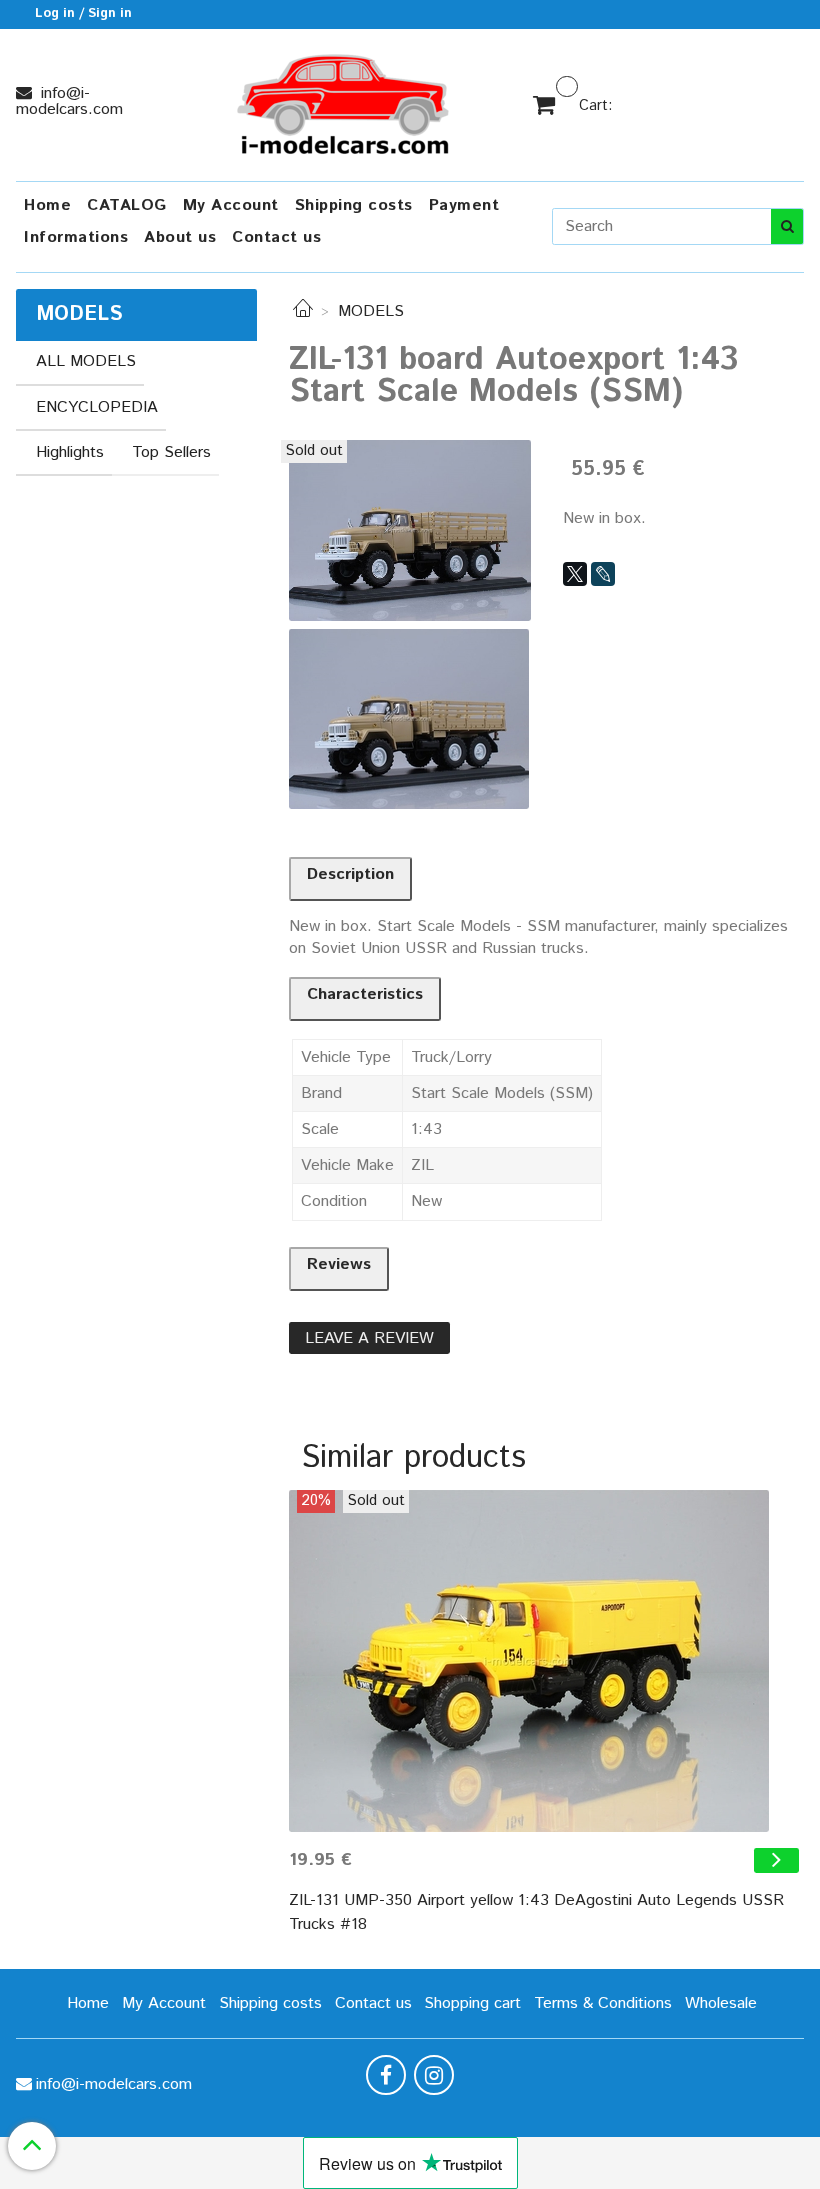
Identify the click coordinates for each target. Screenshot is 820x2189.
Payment (464, 205)
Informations (76, 237)
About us (180, 237)
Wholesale (721, 2003)
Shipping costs (354, 205)
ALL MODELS (86, 361)
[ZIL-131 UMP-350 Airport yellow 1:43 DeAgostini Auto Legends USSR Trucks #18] (546, 1661)
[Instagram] (434, 2075)
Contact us (276, 237)
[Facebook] (386, 2075)
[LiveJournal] (603, 574)
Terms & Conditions (603, 2003)
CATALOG (127, 205)
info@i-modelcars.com (69, 101)
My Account (231, 205)
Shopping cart (472, 2003)
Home (47, 205)
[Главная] (303, 311)
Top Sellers (171, 452)
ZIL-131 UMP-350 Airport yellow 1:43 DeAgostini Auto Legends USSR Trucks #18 (536, 1912)
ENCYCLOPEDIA (97, 407)
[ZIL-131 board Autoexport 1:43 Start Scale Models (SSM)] (409, 529)
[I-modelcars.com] (345, 100)
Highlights (70, 452)
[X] (575, 574)
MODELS (371, 311)
